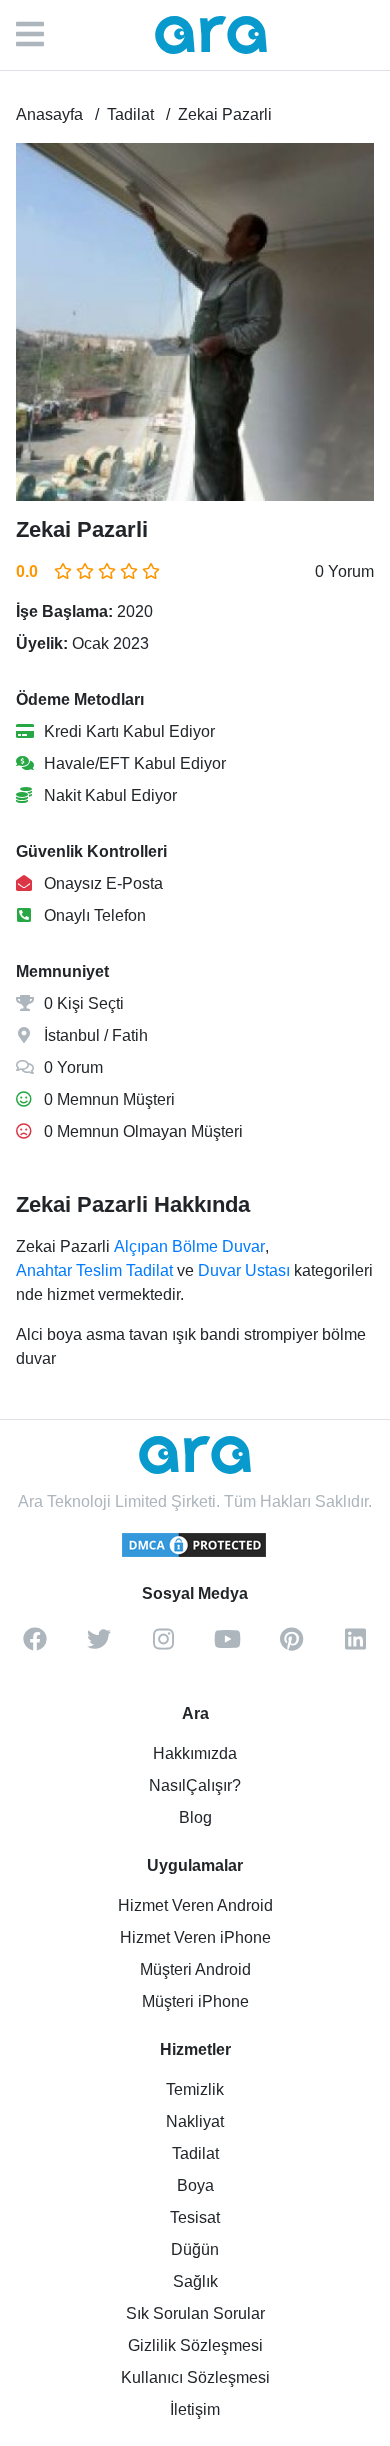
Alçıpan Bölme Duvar (189, 1246)
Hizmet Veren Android (195, 1905)
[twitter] (99, 1646)
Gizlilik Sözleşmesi (195, 2345)
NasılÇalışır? (195, 1785)
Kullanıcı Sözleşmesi (195, 2377)
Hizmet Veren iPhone (195, 1937)
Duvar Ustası (244, 1270)
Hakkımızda (195, 1753)
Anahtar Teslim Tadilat (94, 1270)
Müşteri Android (195, 1969)
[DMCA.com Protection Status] (195, 1554)
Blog (195, 1817)
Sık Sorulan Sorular (195, 2313)
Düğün (195, 2249)
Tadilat (195, 2153)
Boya (195, 2185)
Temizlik (195, 2089)
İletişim (195, 2409)
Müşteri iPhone (195, 2001)
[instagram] (163, 1646)
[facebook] (35, 1646)
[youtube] (227, 1646)
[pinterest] (291, 1646)
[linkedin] (355, 1646)
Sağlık (195, 2281)
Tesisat (195, 2217)
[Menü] (40, 35)
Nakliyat (195, 2121)
